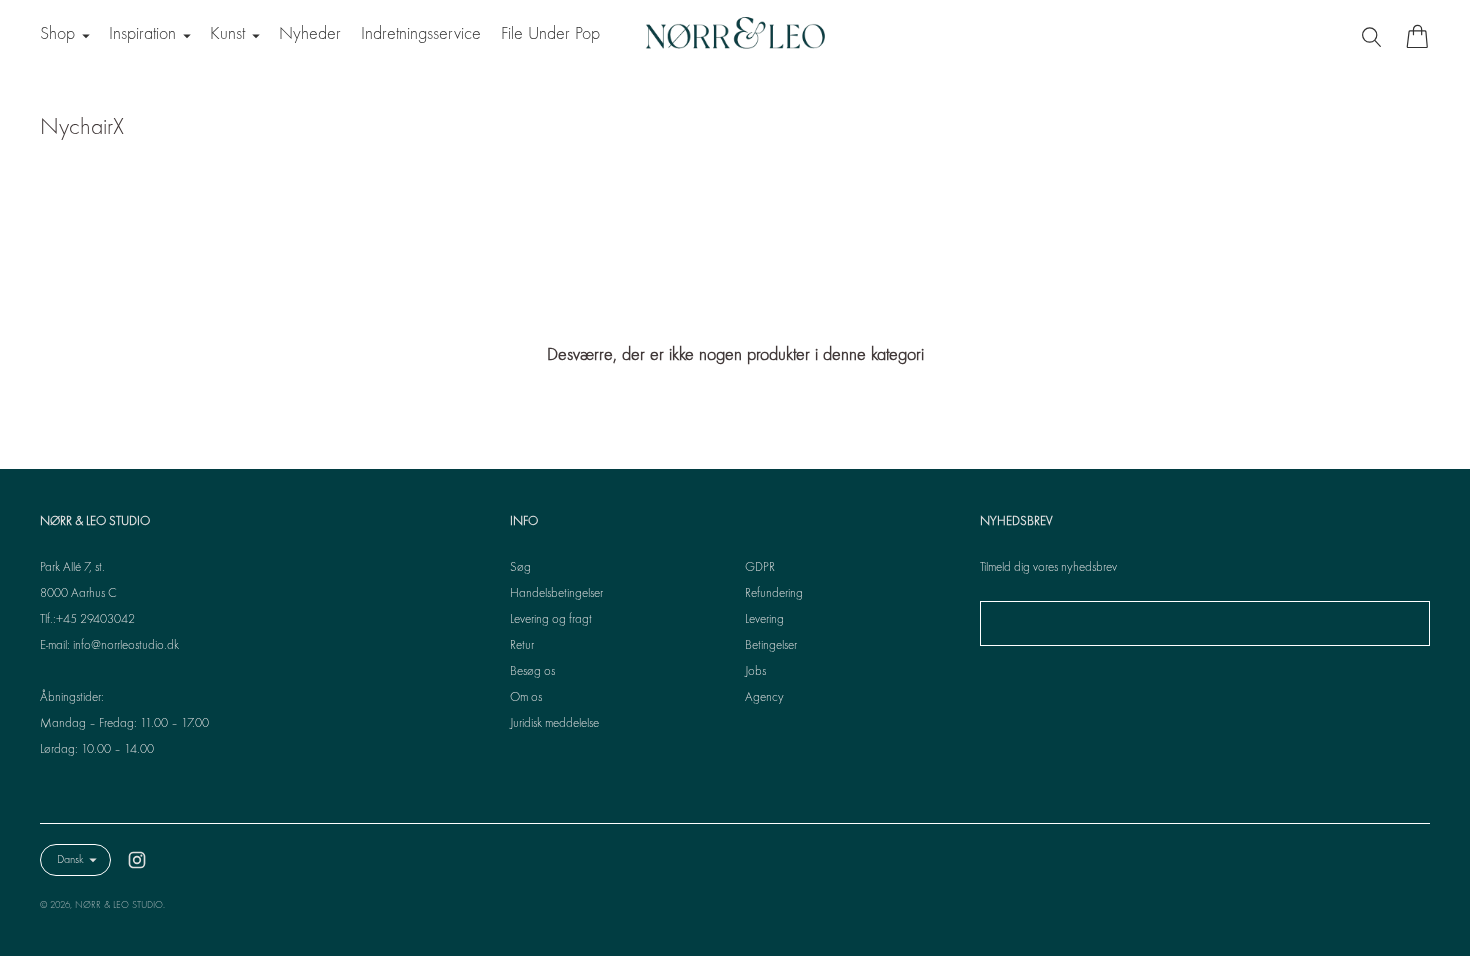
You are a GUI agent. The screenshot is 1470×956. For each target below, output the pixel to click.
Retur (522, 646)
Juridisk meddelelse (554, 724)
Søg (520, 568)
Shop (57, 34)
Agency (764, 698)
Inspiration (142, 34)
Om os (526, 698)
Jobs (755, 672)
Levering (764, 620)
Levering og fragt (551, 620)
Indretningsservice (421, 34)
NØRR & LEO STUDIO (119, 905)
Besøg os (532, 672)
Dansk (70, 860)
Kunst (227, 34)
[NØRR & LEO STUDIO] (735, 36)
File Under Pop (550, 34)
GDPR (760, 568)
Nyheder (310, 34)
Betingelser (771, 646)
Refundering (774, 594)
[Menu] (1374, 36)
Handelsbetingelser (556, 594)
